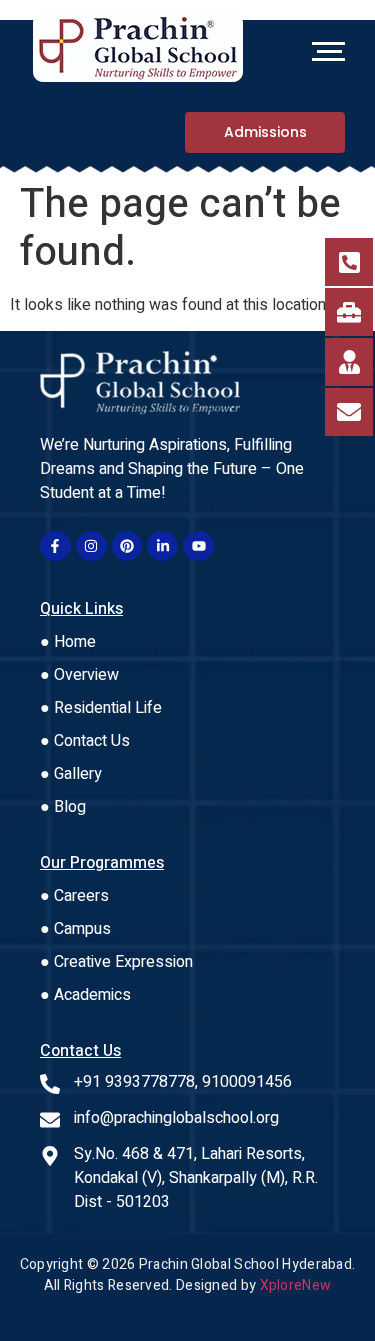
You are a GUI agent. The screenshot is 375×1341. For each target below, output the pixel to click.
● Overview (79, 675)
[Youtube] (198, 546)
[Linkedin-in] (162, 546)
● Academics (85, 995)
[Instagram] (91, 546)
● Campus (75, 929)
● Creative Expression (116, 962)
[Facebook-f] (55, 546)
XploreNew (296, 1285)
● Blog (63, 807)
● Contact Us (85, 741)
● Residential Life (101, 708)
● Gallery (71, 774)
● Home (68, 642)
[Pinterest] (127, 546)
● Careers (74, 896)
